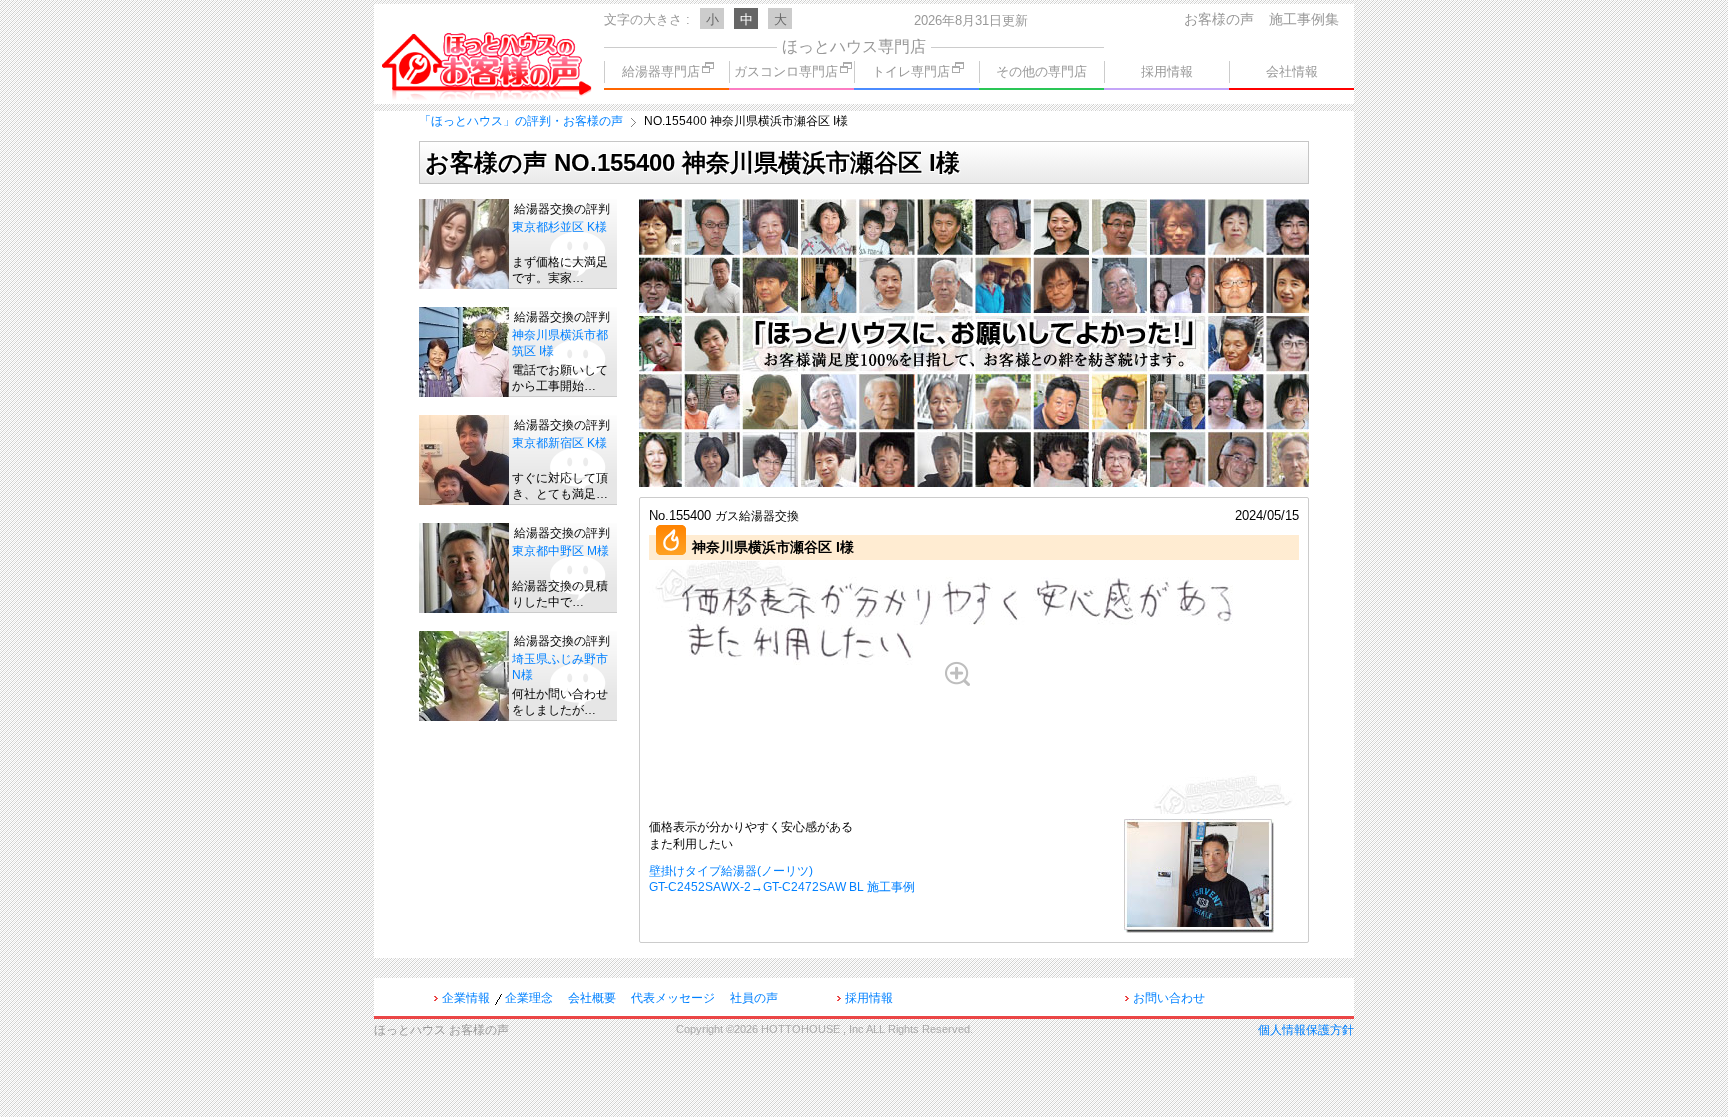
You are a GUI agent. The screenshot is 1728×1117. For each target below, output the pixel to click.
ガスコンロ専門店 (786, 71)
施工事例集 (1304, 19)
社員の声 (754, 998)
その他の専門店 (1041, 71)
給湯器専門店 (661, 71)
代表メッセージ (673, 998)
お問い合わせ (1169, 998)
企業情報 (466, 998)
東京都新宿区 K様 (559, 443)
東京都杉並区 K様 (559, 227)
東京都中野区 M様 (560, 551)
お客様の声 (1219, 19)
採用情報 (1167, 71)
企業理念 (529, 998)
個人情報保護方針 (1306, 1030)
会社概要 (592, 998)
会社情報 (1292, 71)
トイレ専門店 (911, 71)
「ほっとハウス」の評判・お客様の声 (521, 121)
